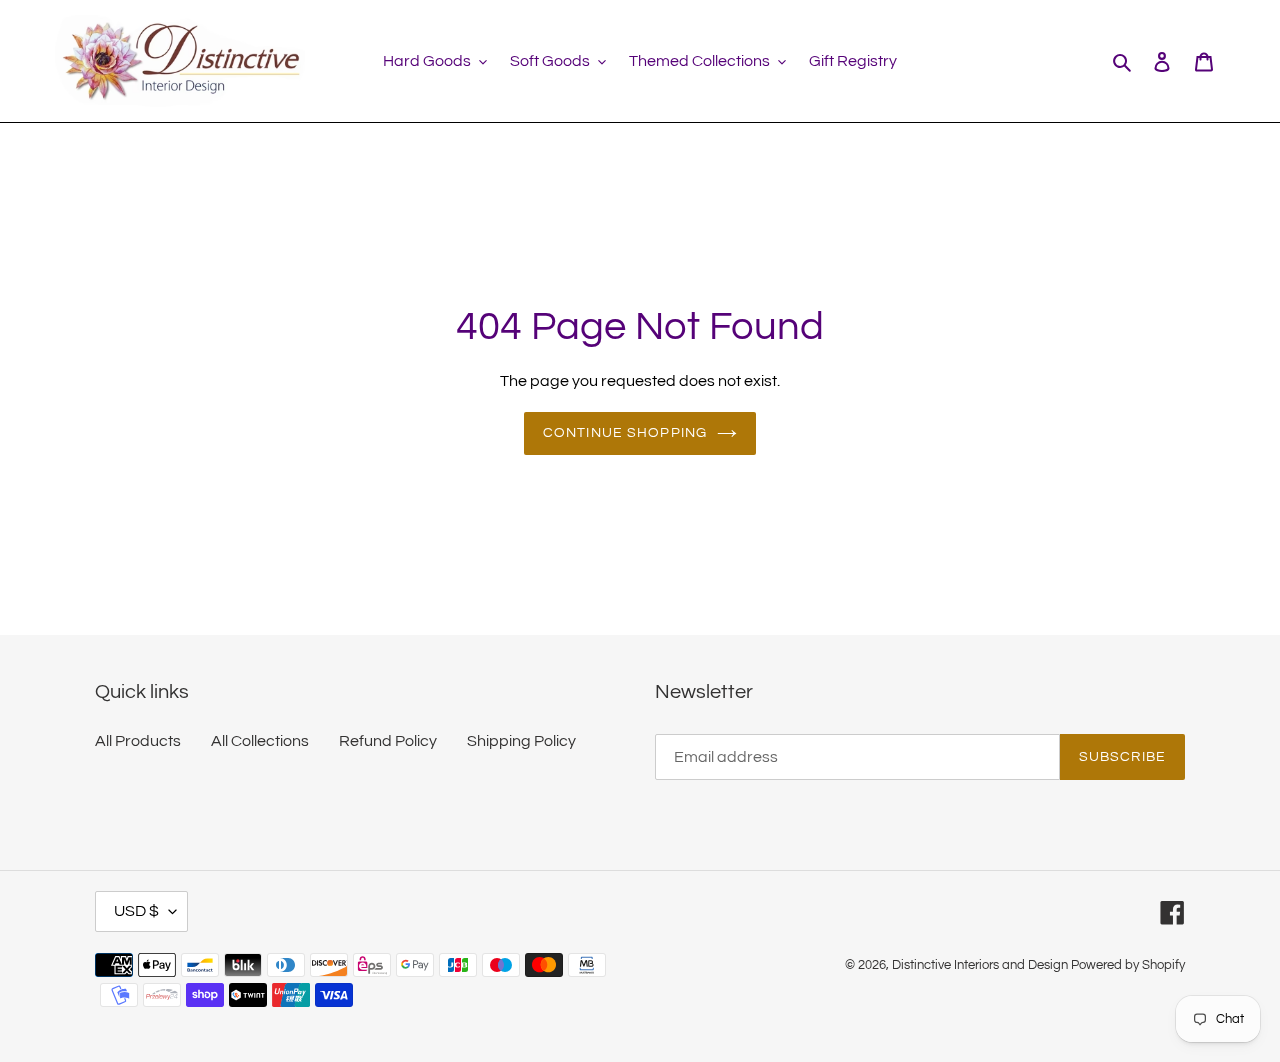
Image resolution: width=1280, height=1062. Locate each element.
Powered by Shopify (1128, 965)
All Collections (260, 741)
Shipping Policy (521, 741)
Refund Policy (388, 741)
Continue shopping (625, 433)
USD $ (136, 911)
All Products (138, 741)
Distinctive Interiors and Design (980, 965)
